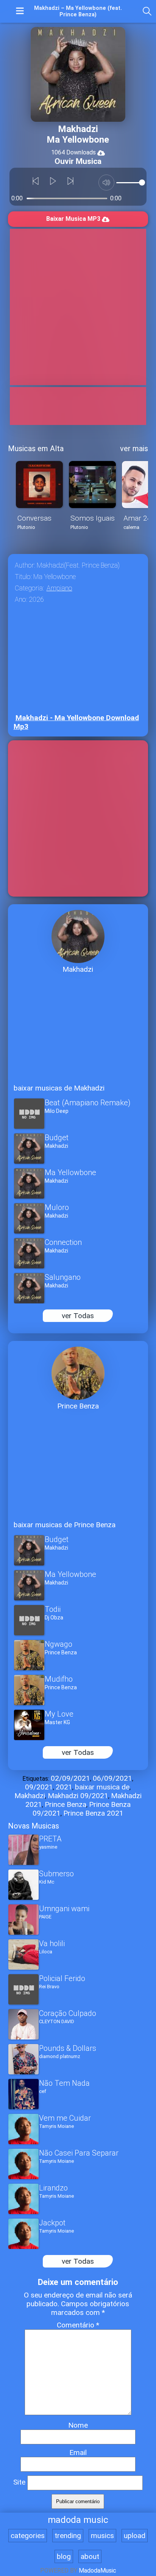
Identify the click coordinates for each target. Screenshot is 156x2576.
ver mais (134, 448)
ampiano (59, 588)
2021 (64, 1787)
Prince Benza (66, 1804)
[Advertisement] (78, 307)
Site (19, 2482)
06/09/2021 (112, 1778)
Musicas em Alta (36, 448)
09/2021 (39, 1787)
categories (28, 2536)
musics (102, 2536)
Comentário (78, 2325)
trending (68, 2536)
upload (135, 2536)
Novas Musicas (34, 1826)
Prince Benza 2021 (93, 1813)
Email (78, 2452)
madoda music (78, 2520)
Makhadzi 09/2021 (78, 1796)
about (90, 2556)
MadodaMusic (97, 2570)
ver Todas (78, 1316)
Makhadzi (30, 1796)
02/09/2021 (70, 1778)
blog (64, 2556)
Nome (78, 2425)
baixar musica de (102, 1787)
